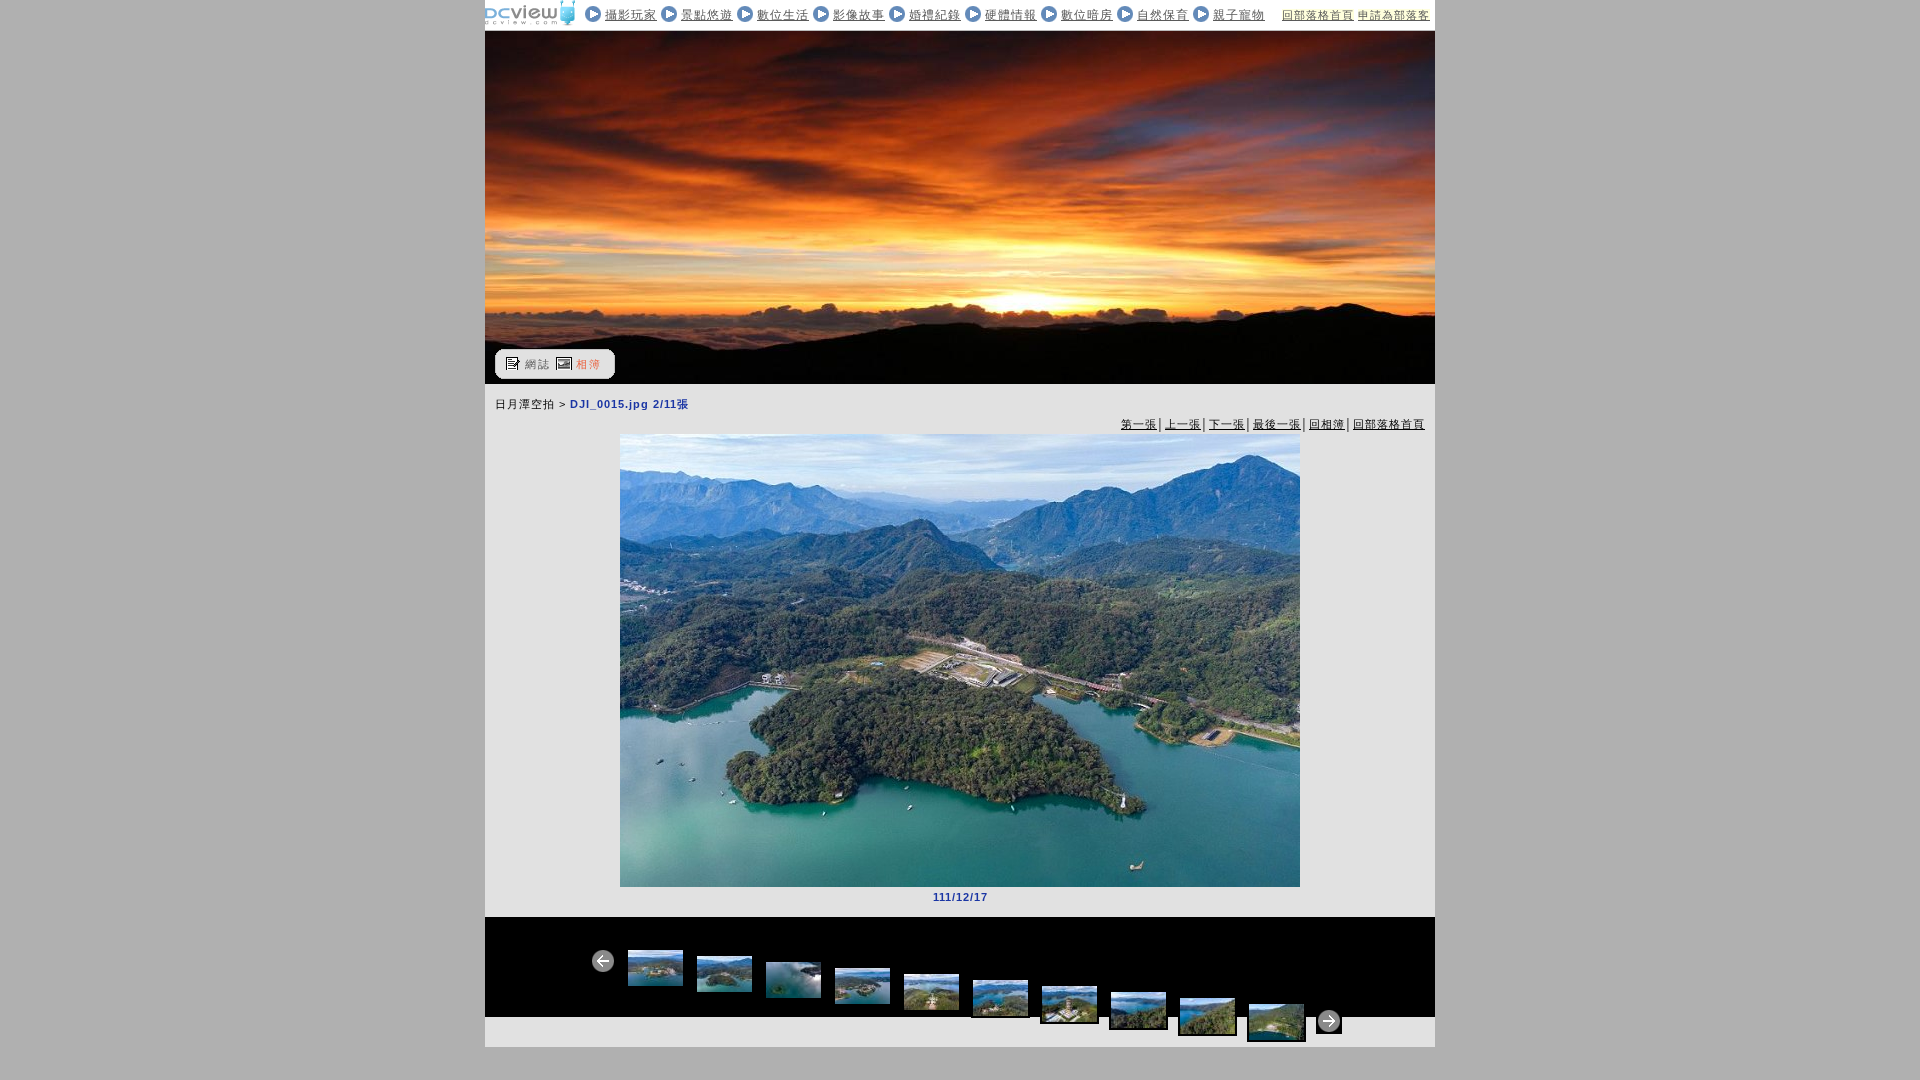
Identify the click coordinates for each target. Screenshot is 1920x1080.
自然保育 (1163, 15)
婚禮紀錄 (935, 15)
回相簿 (1327, 424)
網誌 (538, 364)
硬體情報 (1011, 15)
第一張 (1139, 424)
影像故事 (859, 15)
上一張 (1183, 424)
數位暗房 (1087, 15)
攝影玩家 (631, 15)
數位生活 (783, 15)
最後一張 (1277, 424)
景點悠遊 (707, 15)
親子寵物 (1239, 15)
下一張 (1227, 424)
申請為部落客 (1394, 15)
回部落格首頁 (1318, 15)
